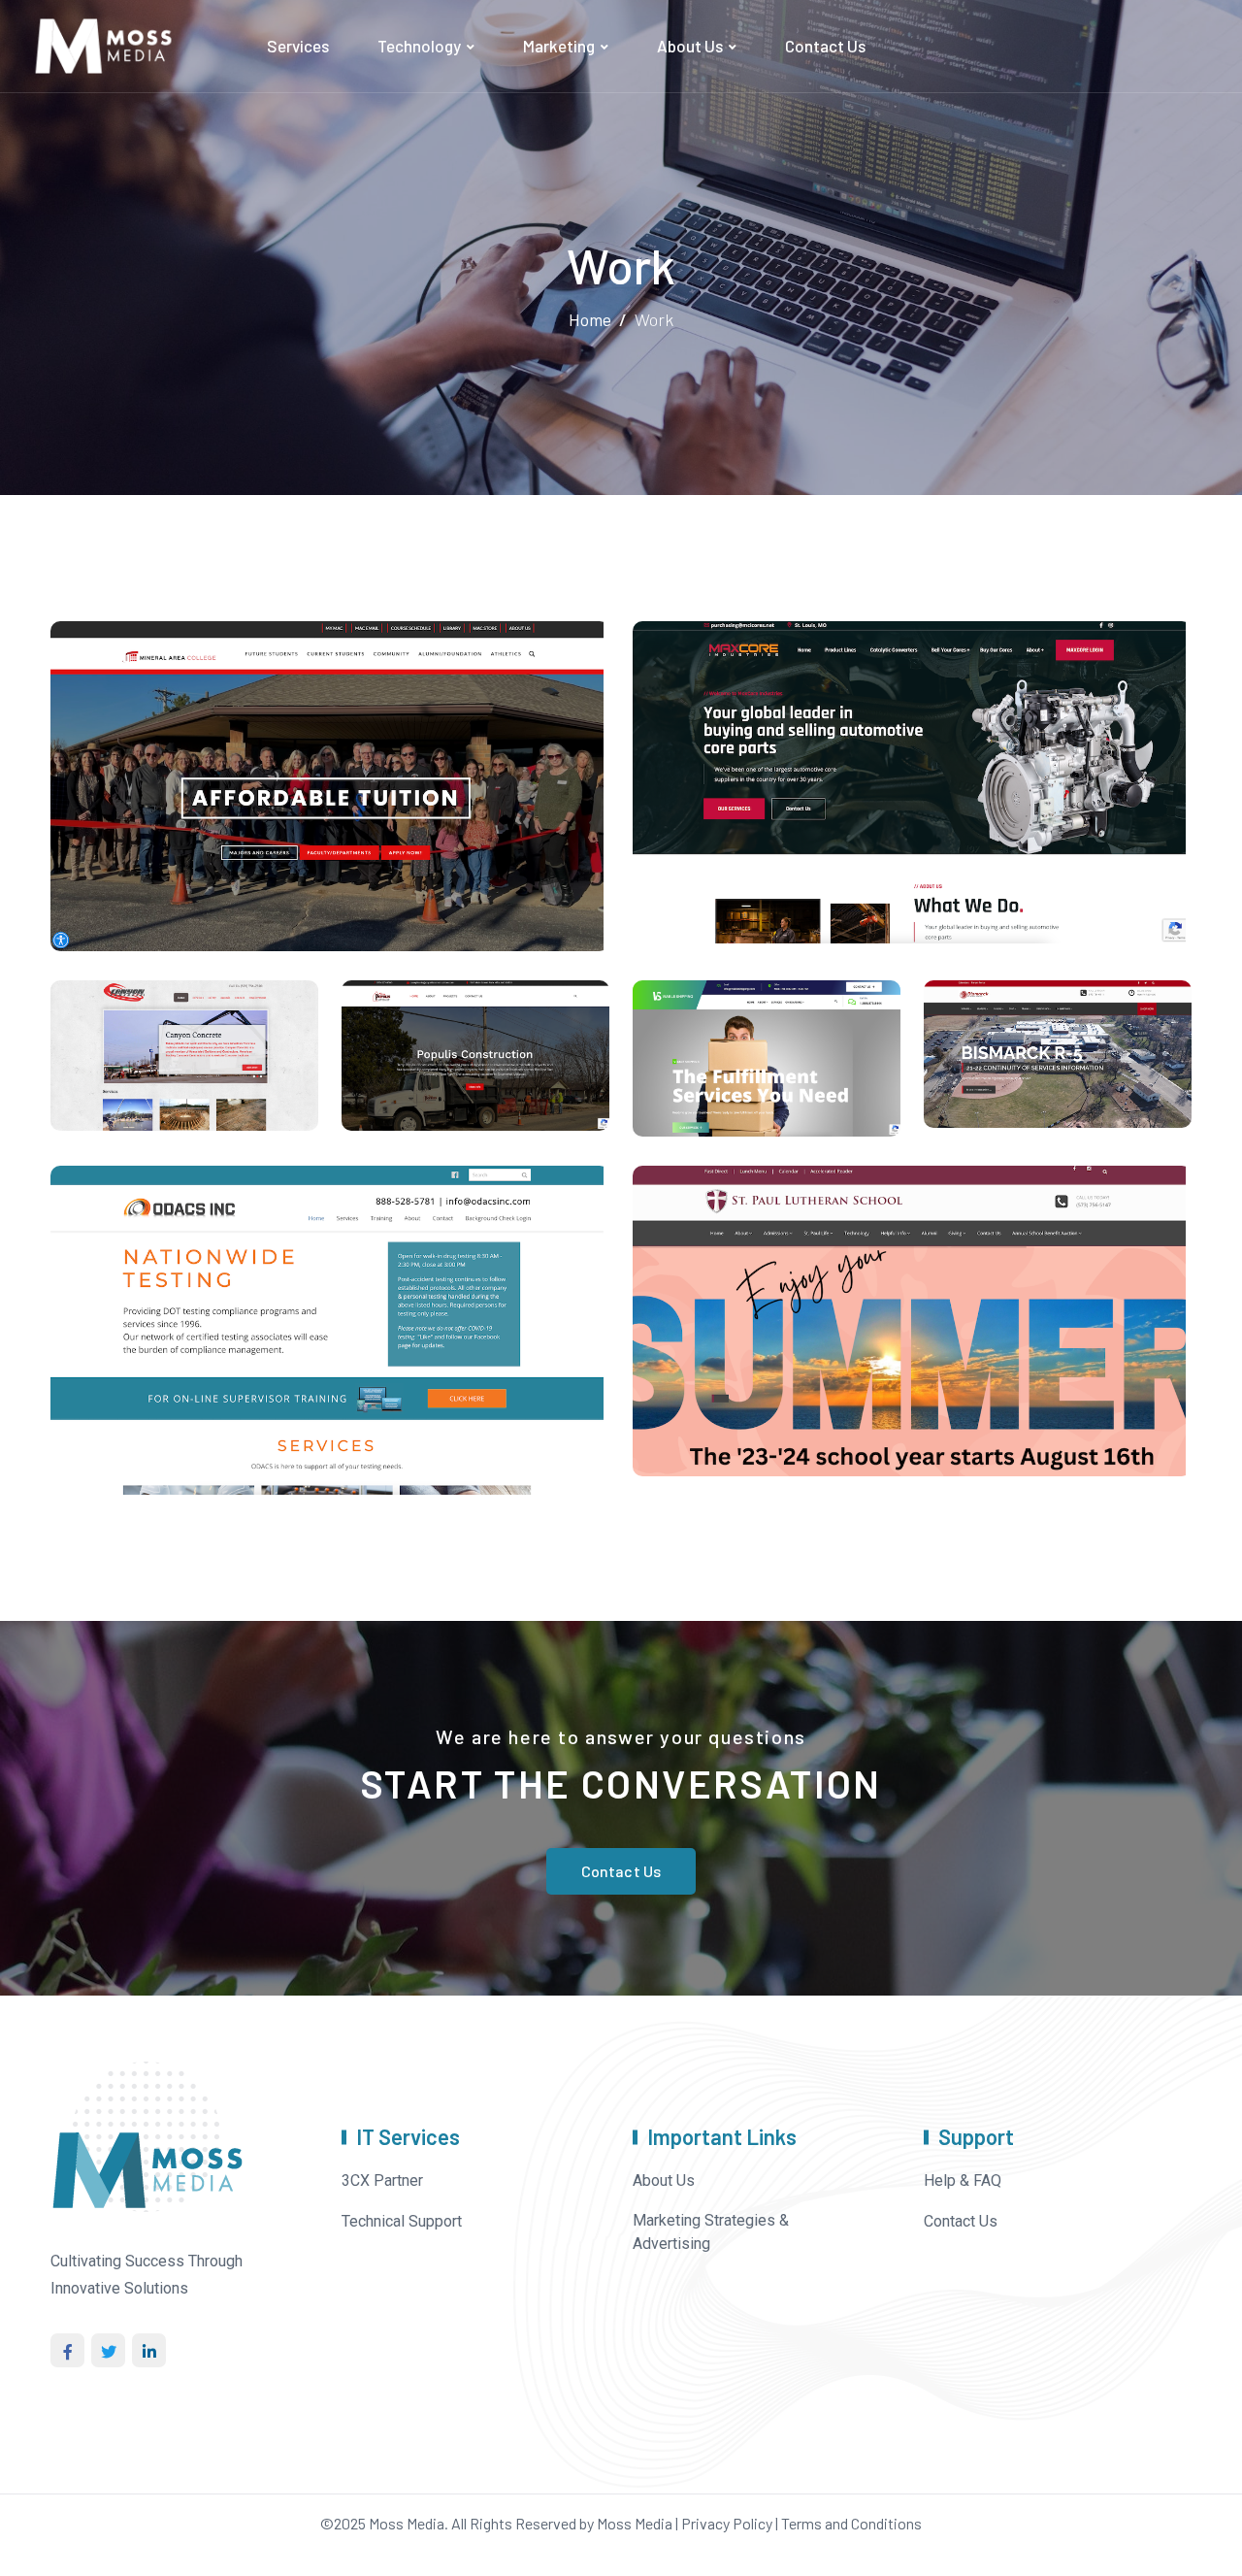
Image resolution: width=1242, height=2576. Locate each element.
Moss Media (407, 2523)
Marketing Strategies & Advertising (711, 2232)
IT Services (408, 2136)
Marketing (559, 46)
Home (590, 319)
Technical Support (402, 2221)
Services (298, 46)
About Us (690, 46)
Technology (419, 46)
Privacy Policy (727, 2523)
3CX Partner (382, 2180)
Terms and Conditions (851, 2523)
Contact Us (825, 46)
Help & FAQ (963, 2180)
